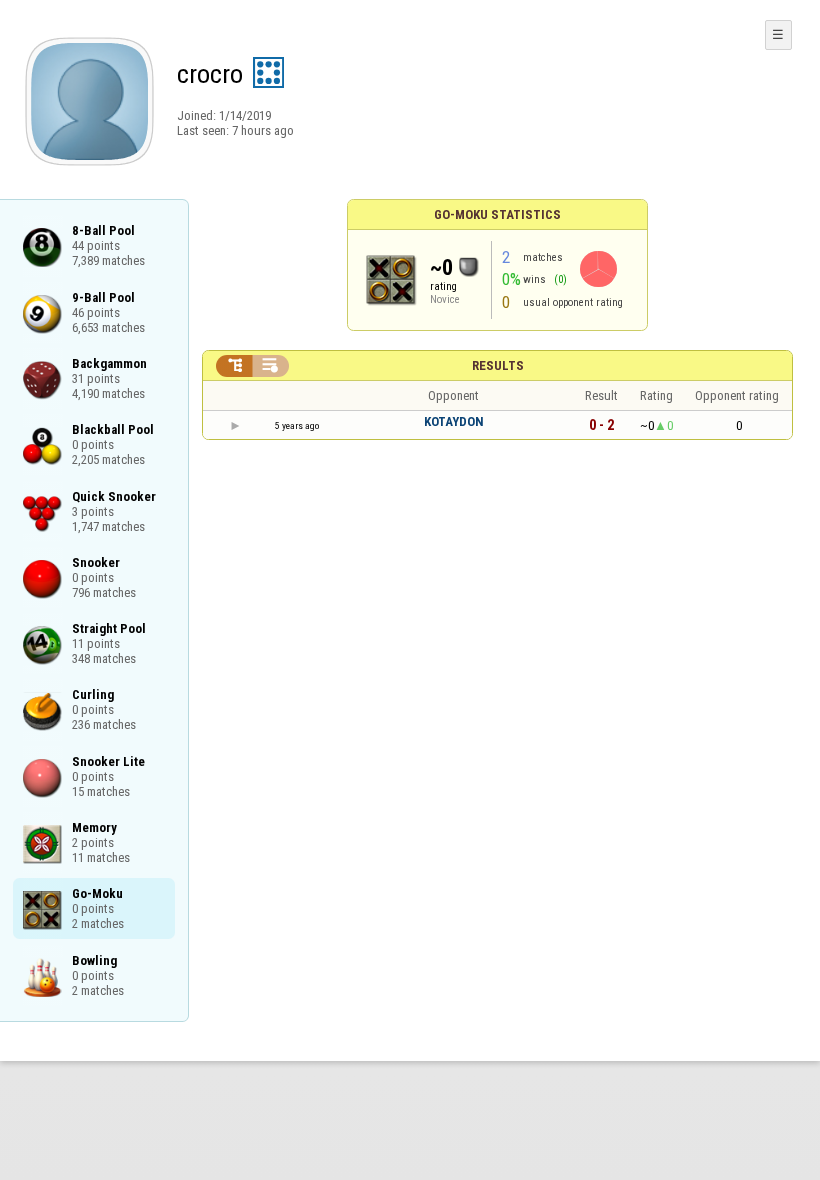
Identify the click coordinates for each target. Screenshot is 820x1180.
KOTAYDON (454, 421)
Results (498, 365)
